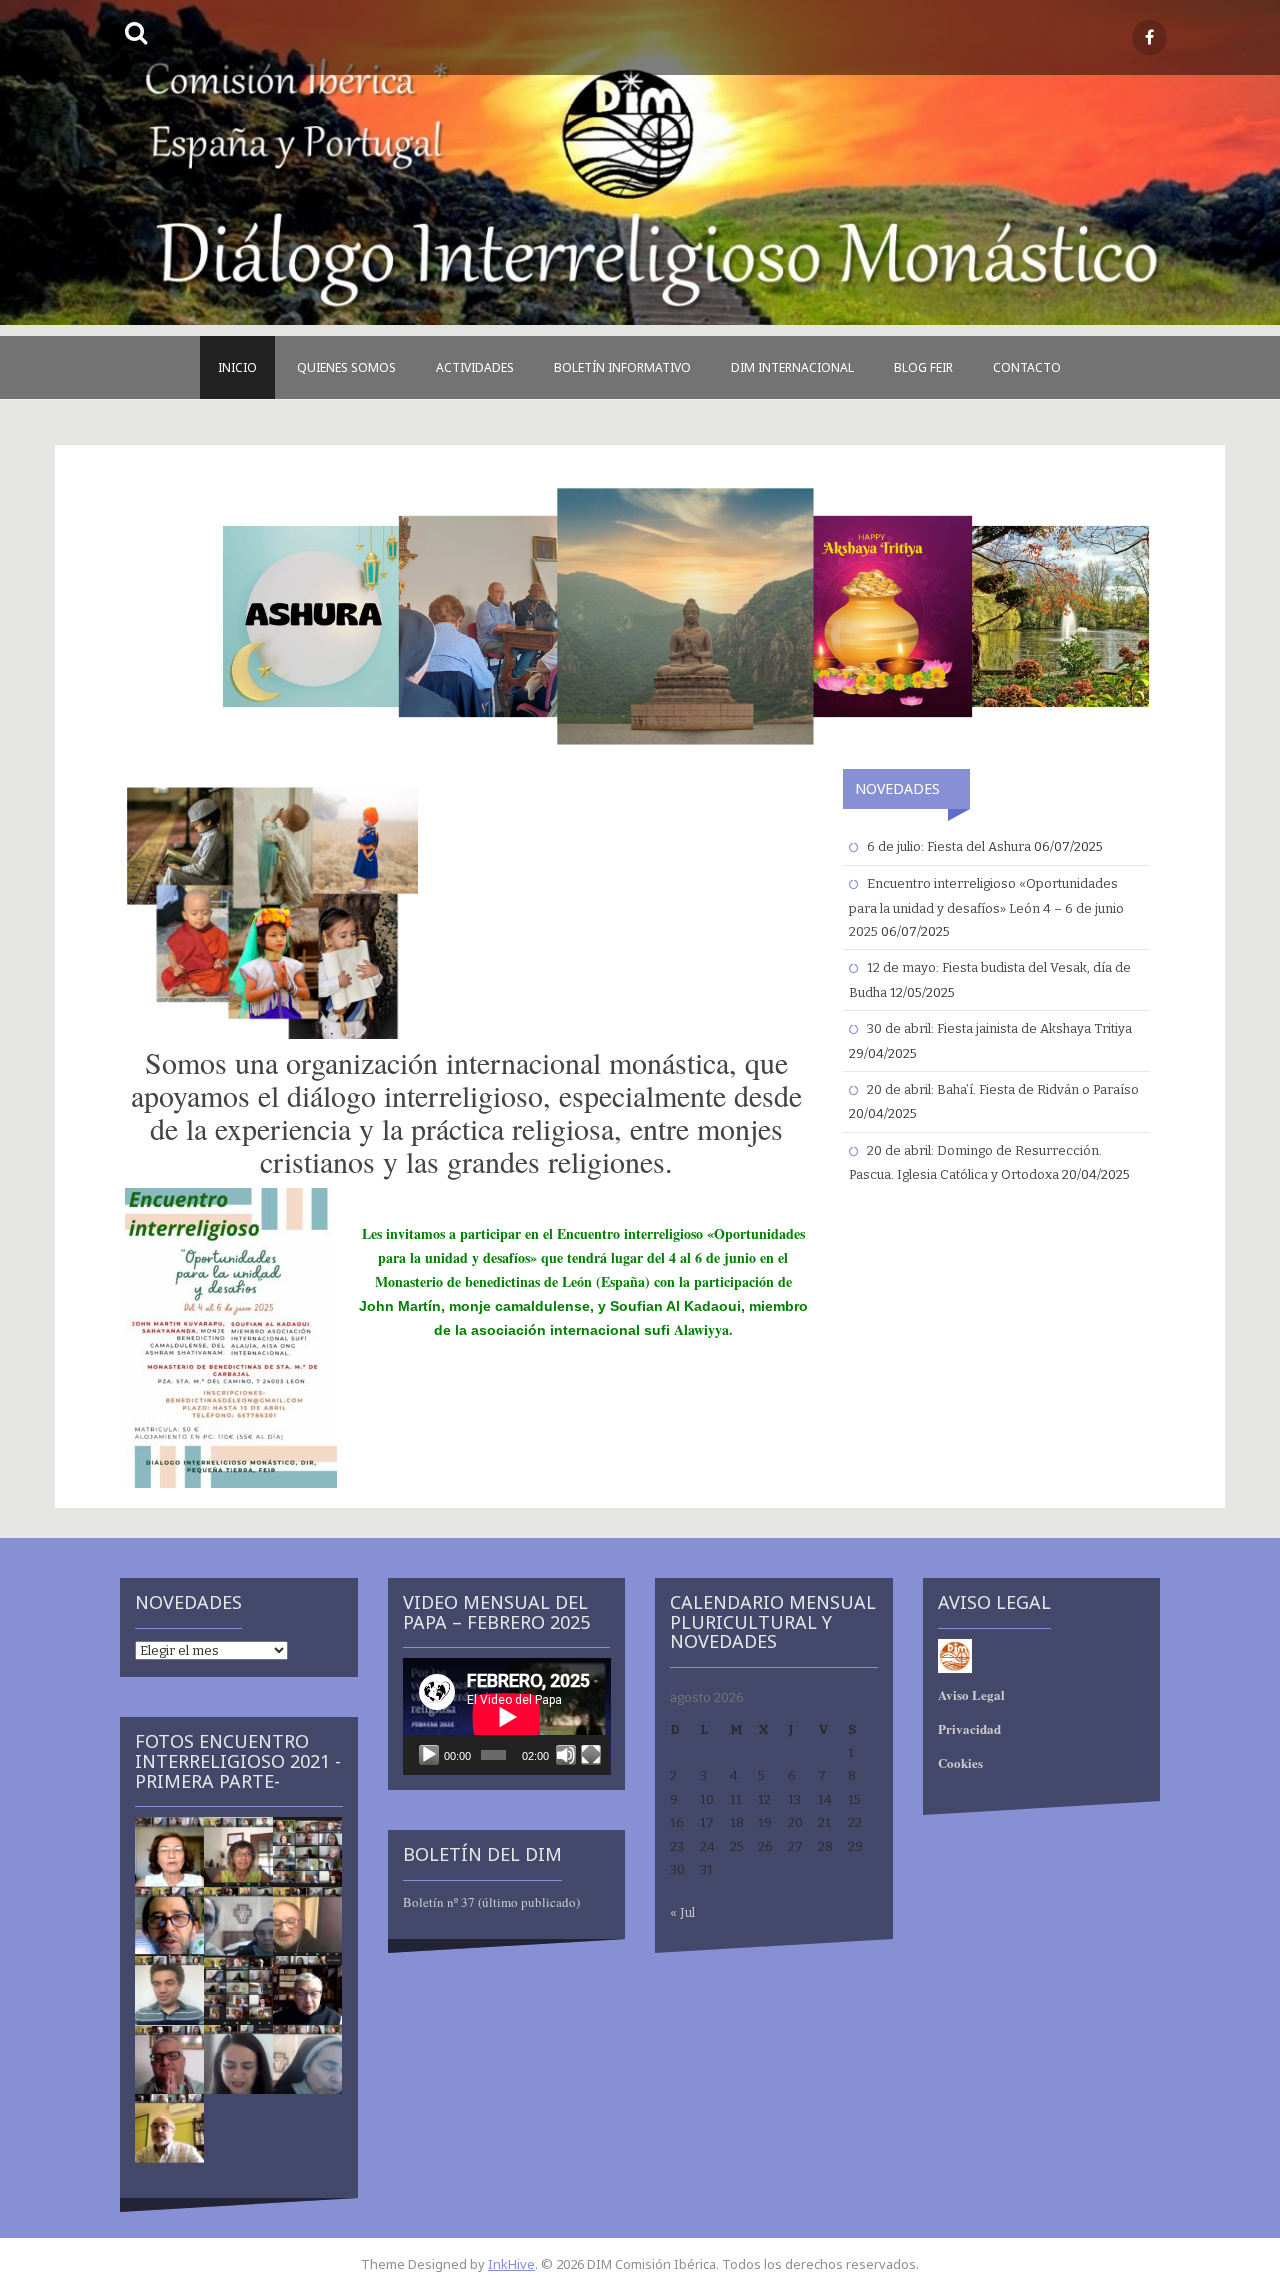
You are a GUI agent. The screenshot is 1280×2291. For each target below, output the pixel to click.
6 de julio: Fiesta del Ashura (949, 846)
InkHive (511, 2264)
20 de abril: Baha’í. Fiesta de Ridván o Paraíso (1003, 1089)
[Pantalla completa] (591, 1755)
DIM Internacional (792, 367)
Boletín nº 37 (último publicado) (491, 1902)
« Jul (682, 1912)
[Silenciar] (566, 1755)
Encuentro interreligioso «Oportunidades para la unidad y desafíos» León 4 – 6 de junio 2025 (986, 907)
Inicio (237, 367)
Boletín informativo (622, 367)
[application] (507, 1716)
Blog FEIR (923, 367)
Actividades (475, 367)
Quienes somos (346, 367)
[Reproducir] (429, 1755)
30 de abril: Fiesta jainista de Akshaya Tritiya (999, 1028)
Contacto (1027, 367)
